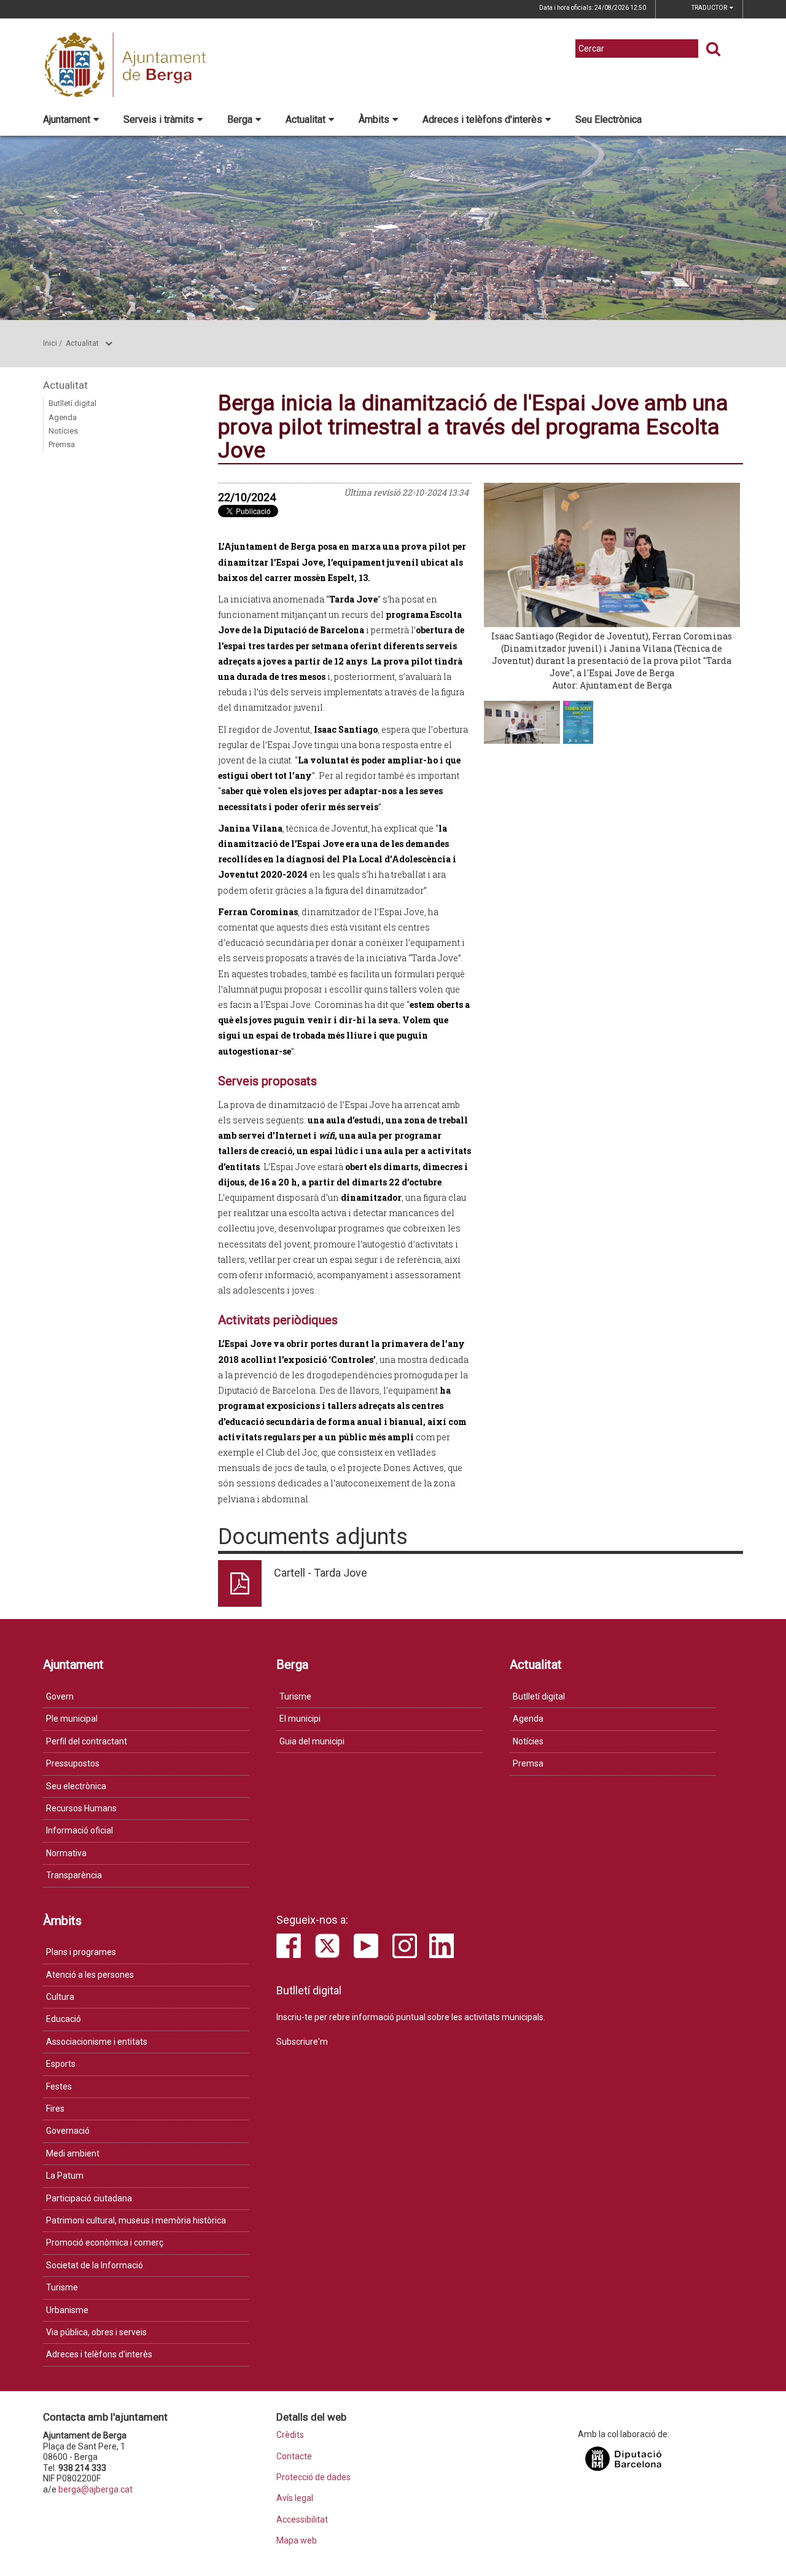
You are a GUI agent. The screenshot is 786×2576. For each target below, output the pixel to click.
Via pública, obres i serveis (96, 2332)
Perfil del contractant (87, 1741)
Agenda (63, 417)
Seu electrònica (76, 1786)
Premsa (62, 444)
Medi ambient (73, 2153)
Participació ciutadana (89, 2198)
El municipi (300, 1719)
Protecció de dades (313, 2477)
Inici (50, 343)
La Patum (65, 2176)
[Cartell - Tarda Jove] (578, 722)
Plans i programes (81, 1952)
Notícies (63, 431)
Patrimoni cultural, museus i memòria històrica (136, 2220)
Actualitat (305, 119)
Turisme (295, 1696)
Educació (64, 2019)
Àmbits (374, 119)
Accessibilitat (302, 2520)
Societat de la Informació (95, 2265)
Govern (60, 1696)
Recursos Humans (81, 1808)
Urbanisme (67, 2310)
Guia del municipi (312, 1741)
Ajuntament (67, 119)
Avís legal (295, 2498)
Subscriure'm (302, 2042)
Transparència (74, 1875)
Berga (240, 119)
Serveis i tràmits (159, 119)
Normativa (66, 1853)
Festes (59, 2086)
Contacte (294, 2457)
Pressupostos (73, 1763)
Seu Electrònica (609, 119)
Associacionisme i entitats (97, 2042)
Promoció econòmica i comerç (105, 2242)
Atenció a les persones (90, 1975)
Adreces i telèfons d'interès (482, 119)
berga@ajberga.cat (95, 2489)
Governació (68, 2131)
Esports (61, 2064)
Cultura (60, 1997)
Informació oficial (80, 1830)
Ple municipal (72, 1719)
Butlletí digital (72, 403)
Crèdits (290, 2435)
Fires (55, 2109)
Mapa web (297, 2541)
